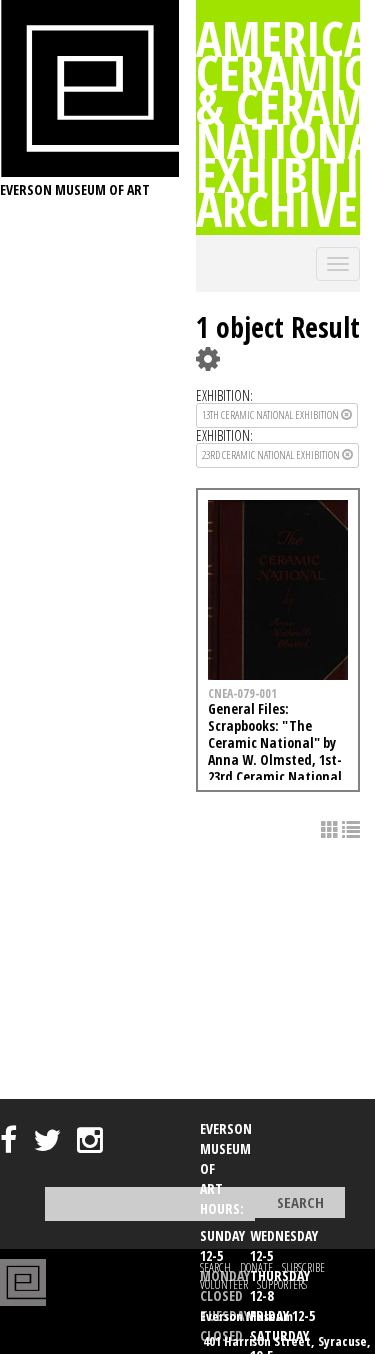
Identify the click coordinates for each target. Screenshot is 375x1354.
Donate (256, 1267)
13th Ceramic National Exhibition (271, 414)
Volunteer (224, 1284)
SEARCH (215, 1267)
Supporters (282, 1284)
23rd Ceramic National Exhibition (272, 454)
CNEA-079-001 (242, 693)
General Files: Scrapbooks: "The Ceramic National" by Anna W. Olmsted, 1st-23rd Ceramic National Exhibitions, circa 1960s (275, 750)
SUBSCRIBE (303, 1267)
